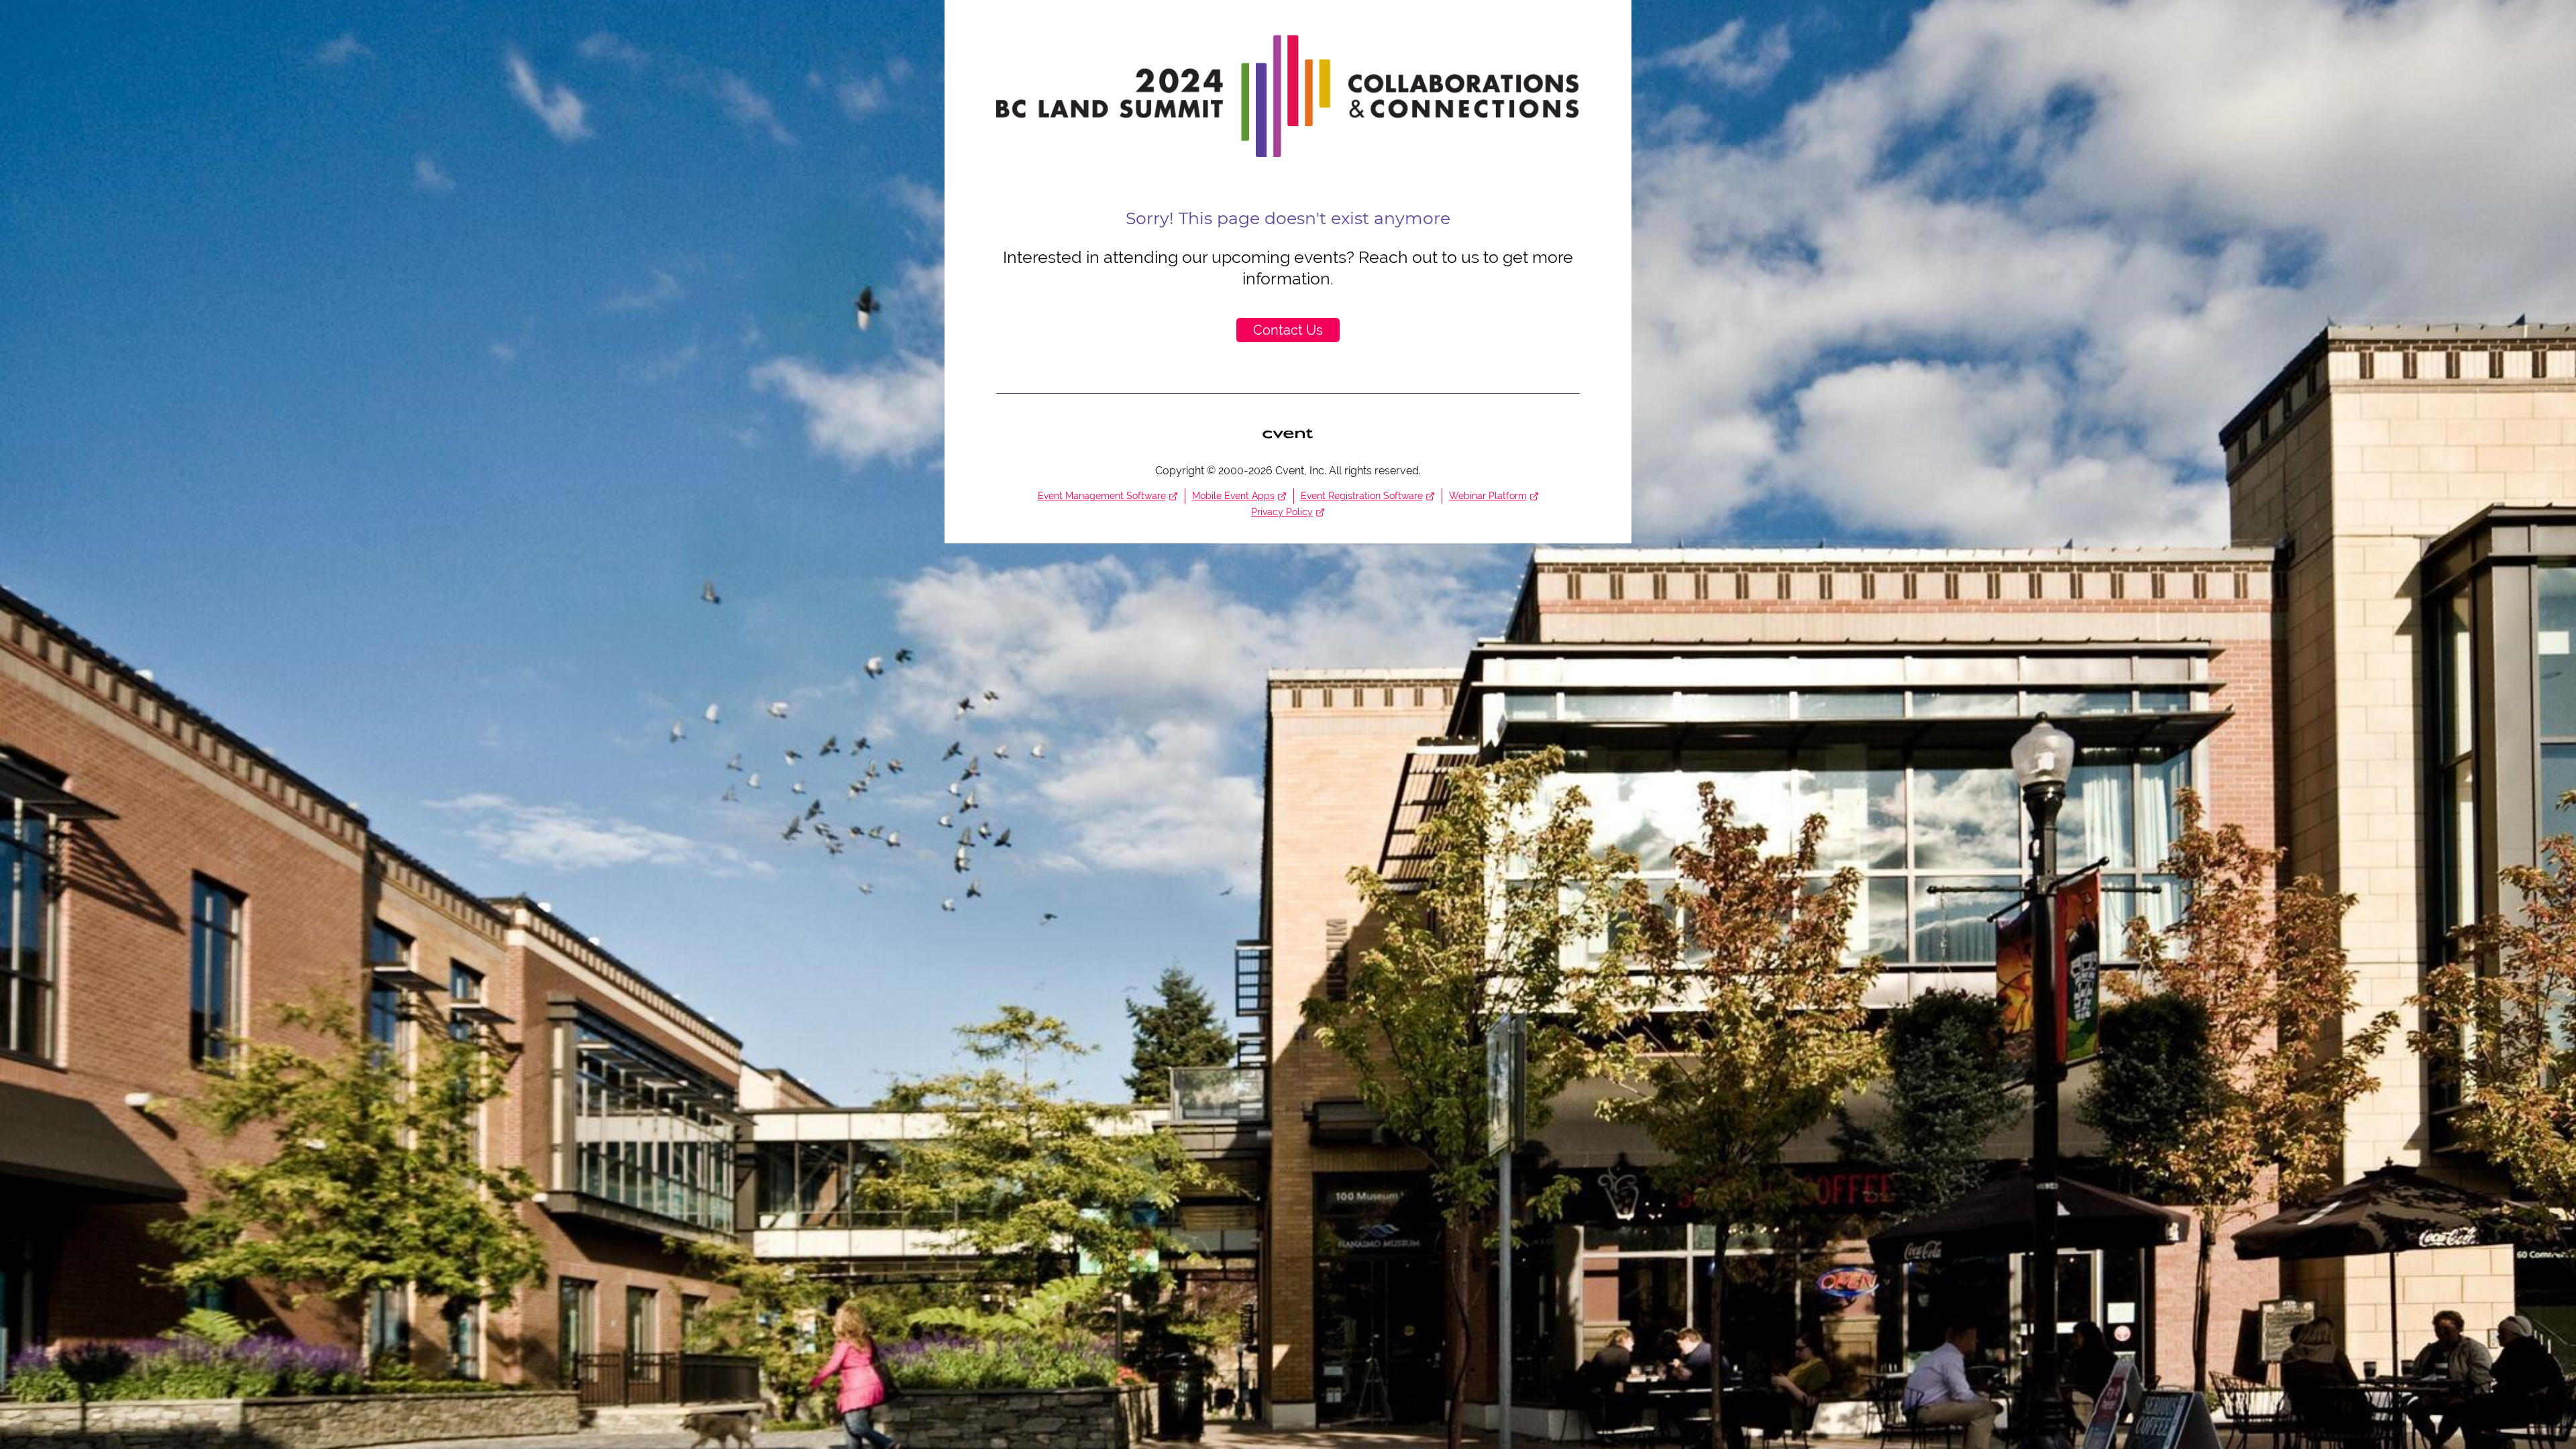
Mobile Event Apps (1233, 496)
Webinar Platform (1488, 496)
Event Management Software (1102, 496)
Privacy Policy (1282, 512)
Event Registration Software (1362, 496)
